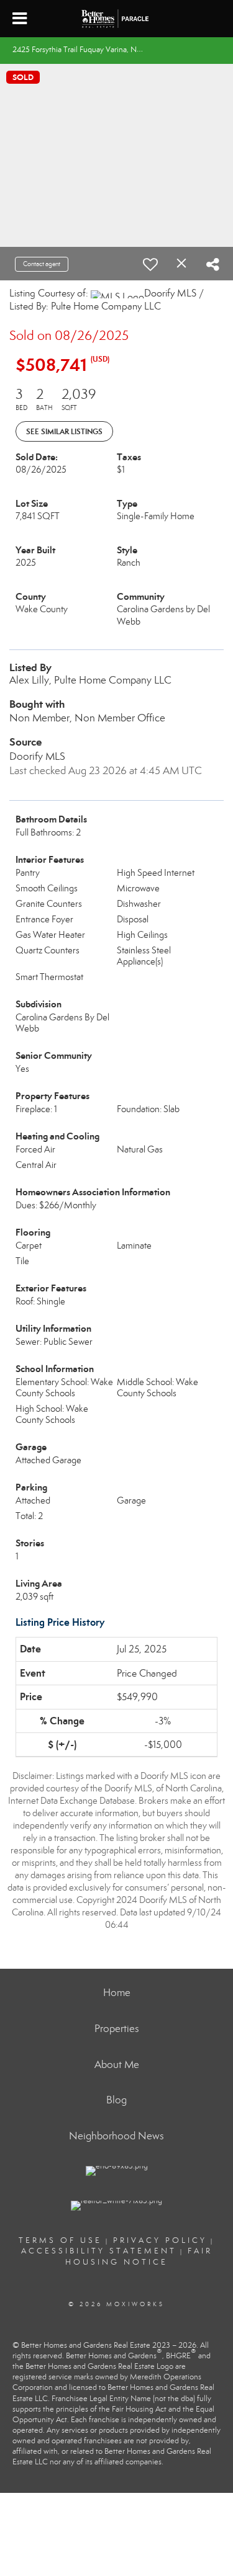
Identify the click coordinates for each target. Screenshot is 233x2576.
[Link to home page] (117, 19)
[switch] (150, 264)
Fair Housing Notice (139, 2256)
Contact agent (42, 264)
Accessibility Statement (99, 2251)
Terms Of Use (60, 2240)
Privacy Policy (160, 2240)
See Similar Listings (64, 431)
